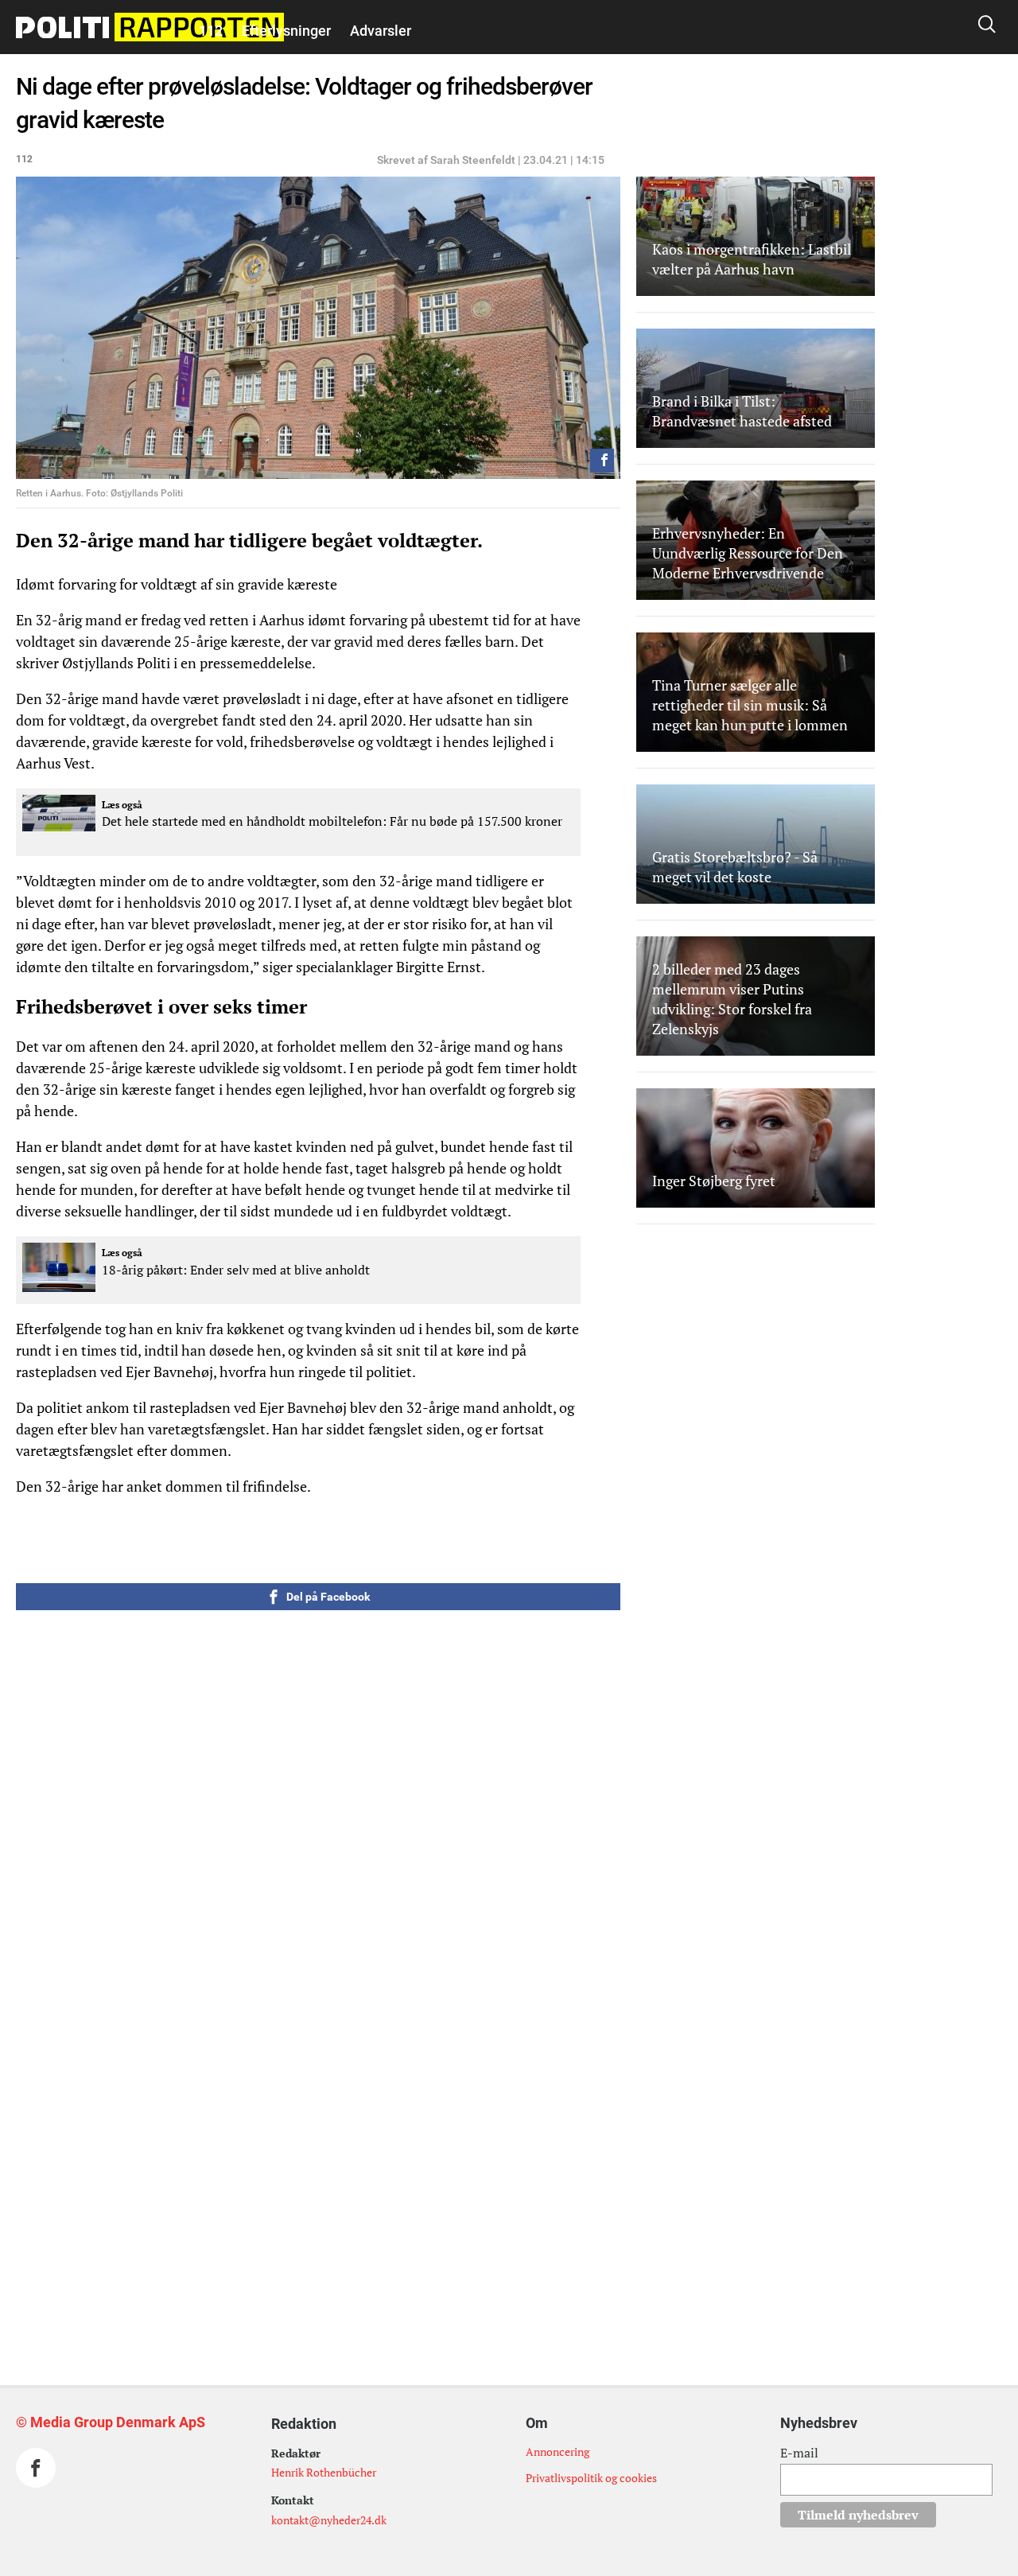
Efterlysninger (286, 31)
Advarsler (381, 31)
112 (211, 31)
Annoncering (558, 2451)
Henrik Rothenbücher (324, 2472)
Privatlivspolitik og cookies (591, 2478)
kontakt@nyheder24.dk (329, 2520)
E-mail (799, 2453)
